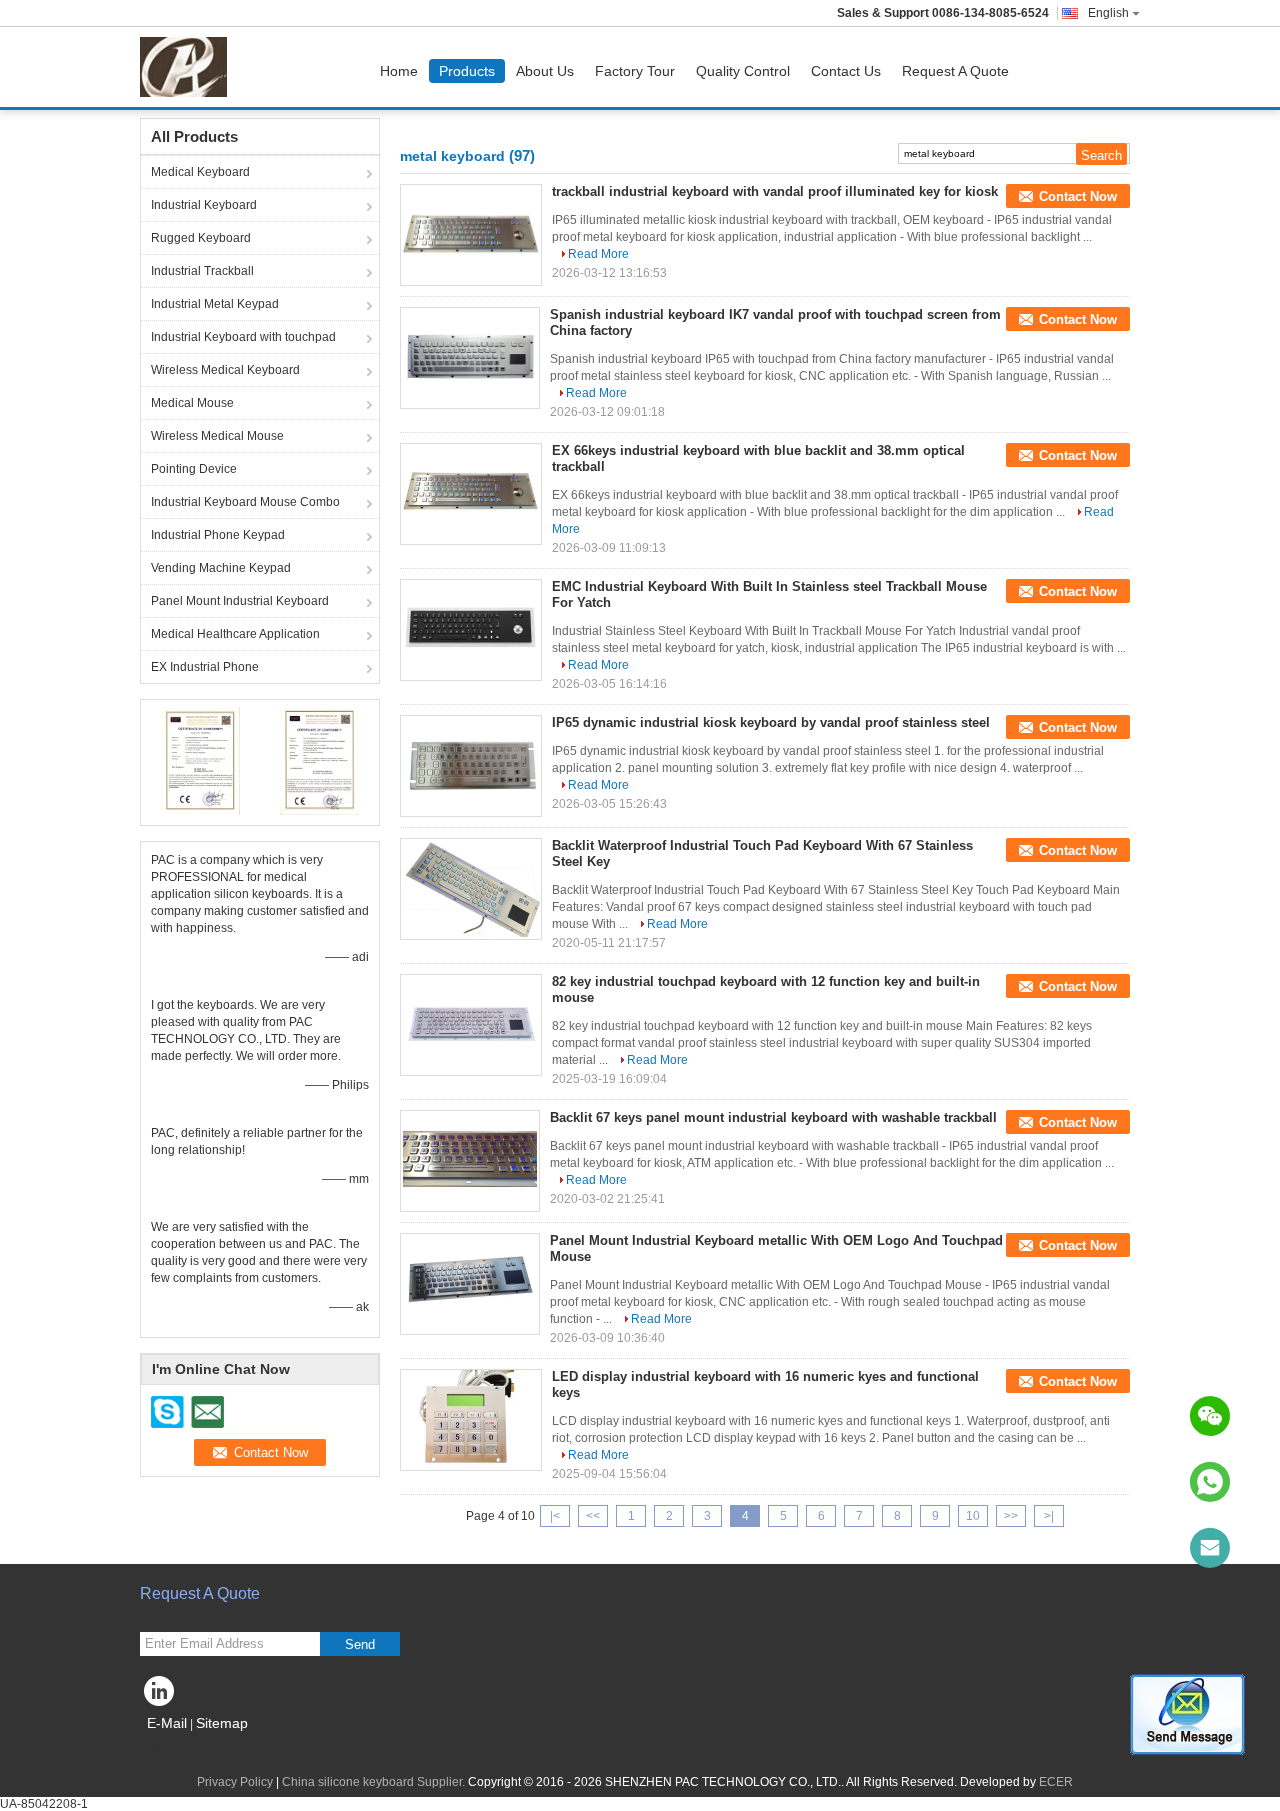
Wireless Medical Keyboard (225, 370)
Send (360, 1644)
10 (973, 1516)
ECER (1056, 1782)
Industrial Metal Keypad (215, 304)
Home (399, 71)
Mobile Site (182, 1748)
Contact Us (846, 71)
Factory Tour (635, 71)
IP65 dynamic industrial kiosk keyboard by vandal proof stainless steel (771, 722)
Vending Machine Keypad (221, 568)
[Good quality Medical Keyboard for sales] (200, 760)
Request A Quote (955, 71)
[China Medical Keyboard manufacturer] (188, 67)
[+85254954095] (1210, 1482)
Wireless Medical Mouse (217, 436)
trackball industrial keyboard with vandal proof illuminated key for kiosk (775, 191)
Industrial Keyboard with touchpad (243, 337)
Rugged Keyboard (201, 238)
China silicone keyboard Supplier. (375, 1782)
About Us (545, 71)
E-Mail (167, 1723)
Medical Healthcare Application (235, 634)
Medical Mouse (192, 403)
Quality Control (743, 71)
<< (593, 1516)
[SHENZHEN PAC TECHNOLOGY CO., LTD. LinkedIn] (160, 1696)
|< (555, 1516)
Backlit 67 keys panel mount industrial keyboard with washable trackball (773, 1117)
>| (1049, 1516)
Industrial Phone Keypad (218, 535)
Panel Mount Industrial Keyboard (240, 601)
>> (1011, 1516)
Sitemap (222, 1723)
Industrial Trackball (202, 271)
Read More (598, 254)
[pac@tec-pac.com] (1210, 1548)
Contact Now (1078, 196)
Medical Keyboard (200, 172)
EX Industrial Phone (205, 667)
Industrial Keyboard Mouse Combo (245, 502)
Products (467, 71)
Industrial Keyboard (204, 205)
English (1108, 13)
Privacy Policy (235, 1782)
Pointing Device (194, 469)
